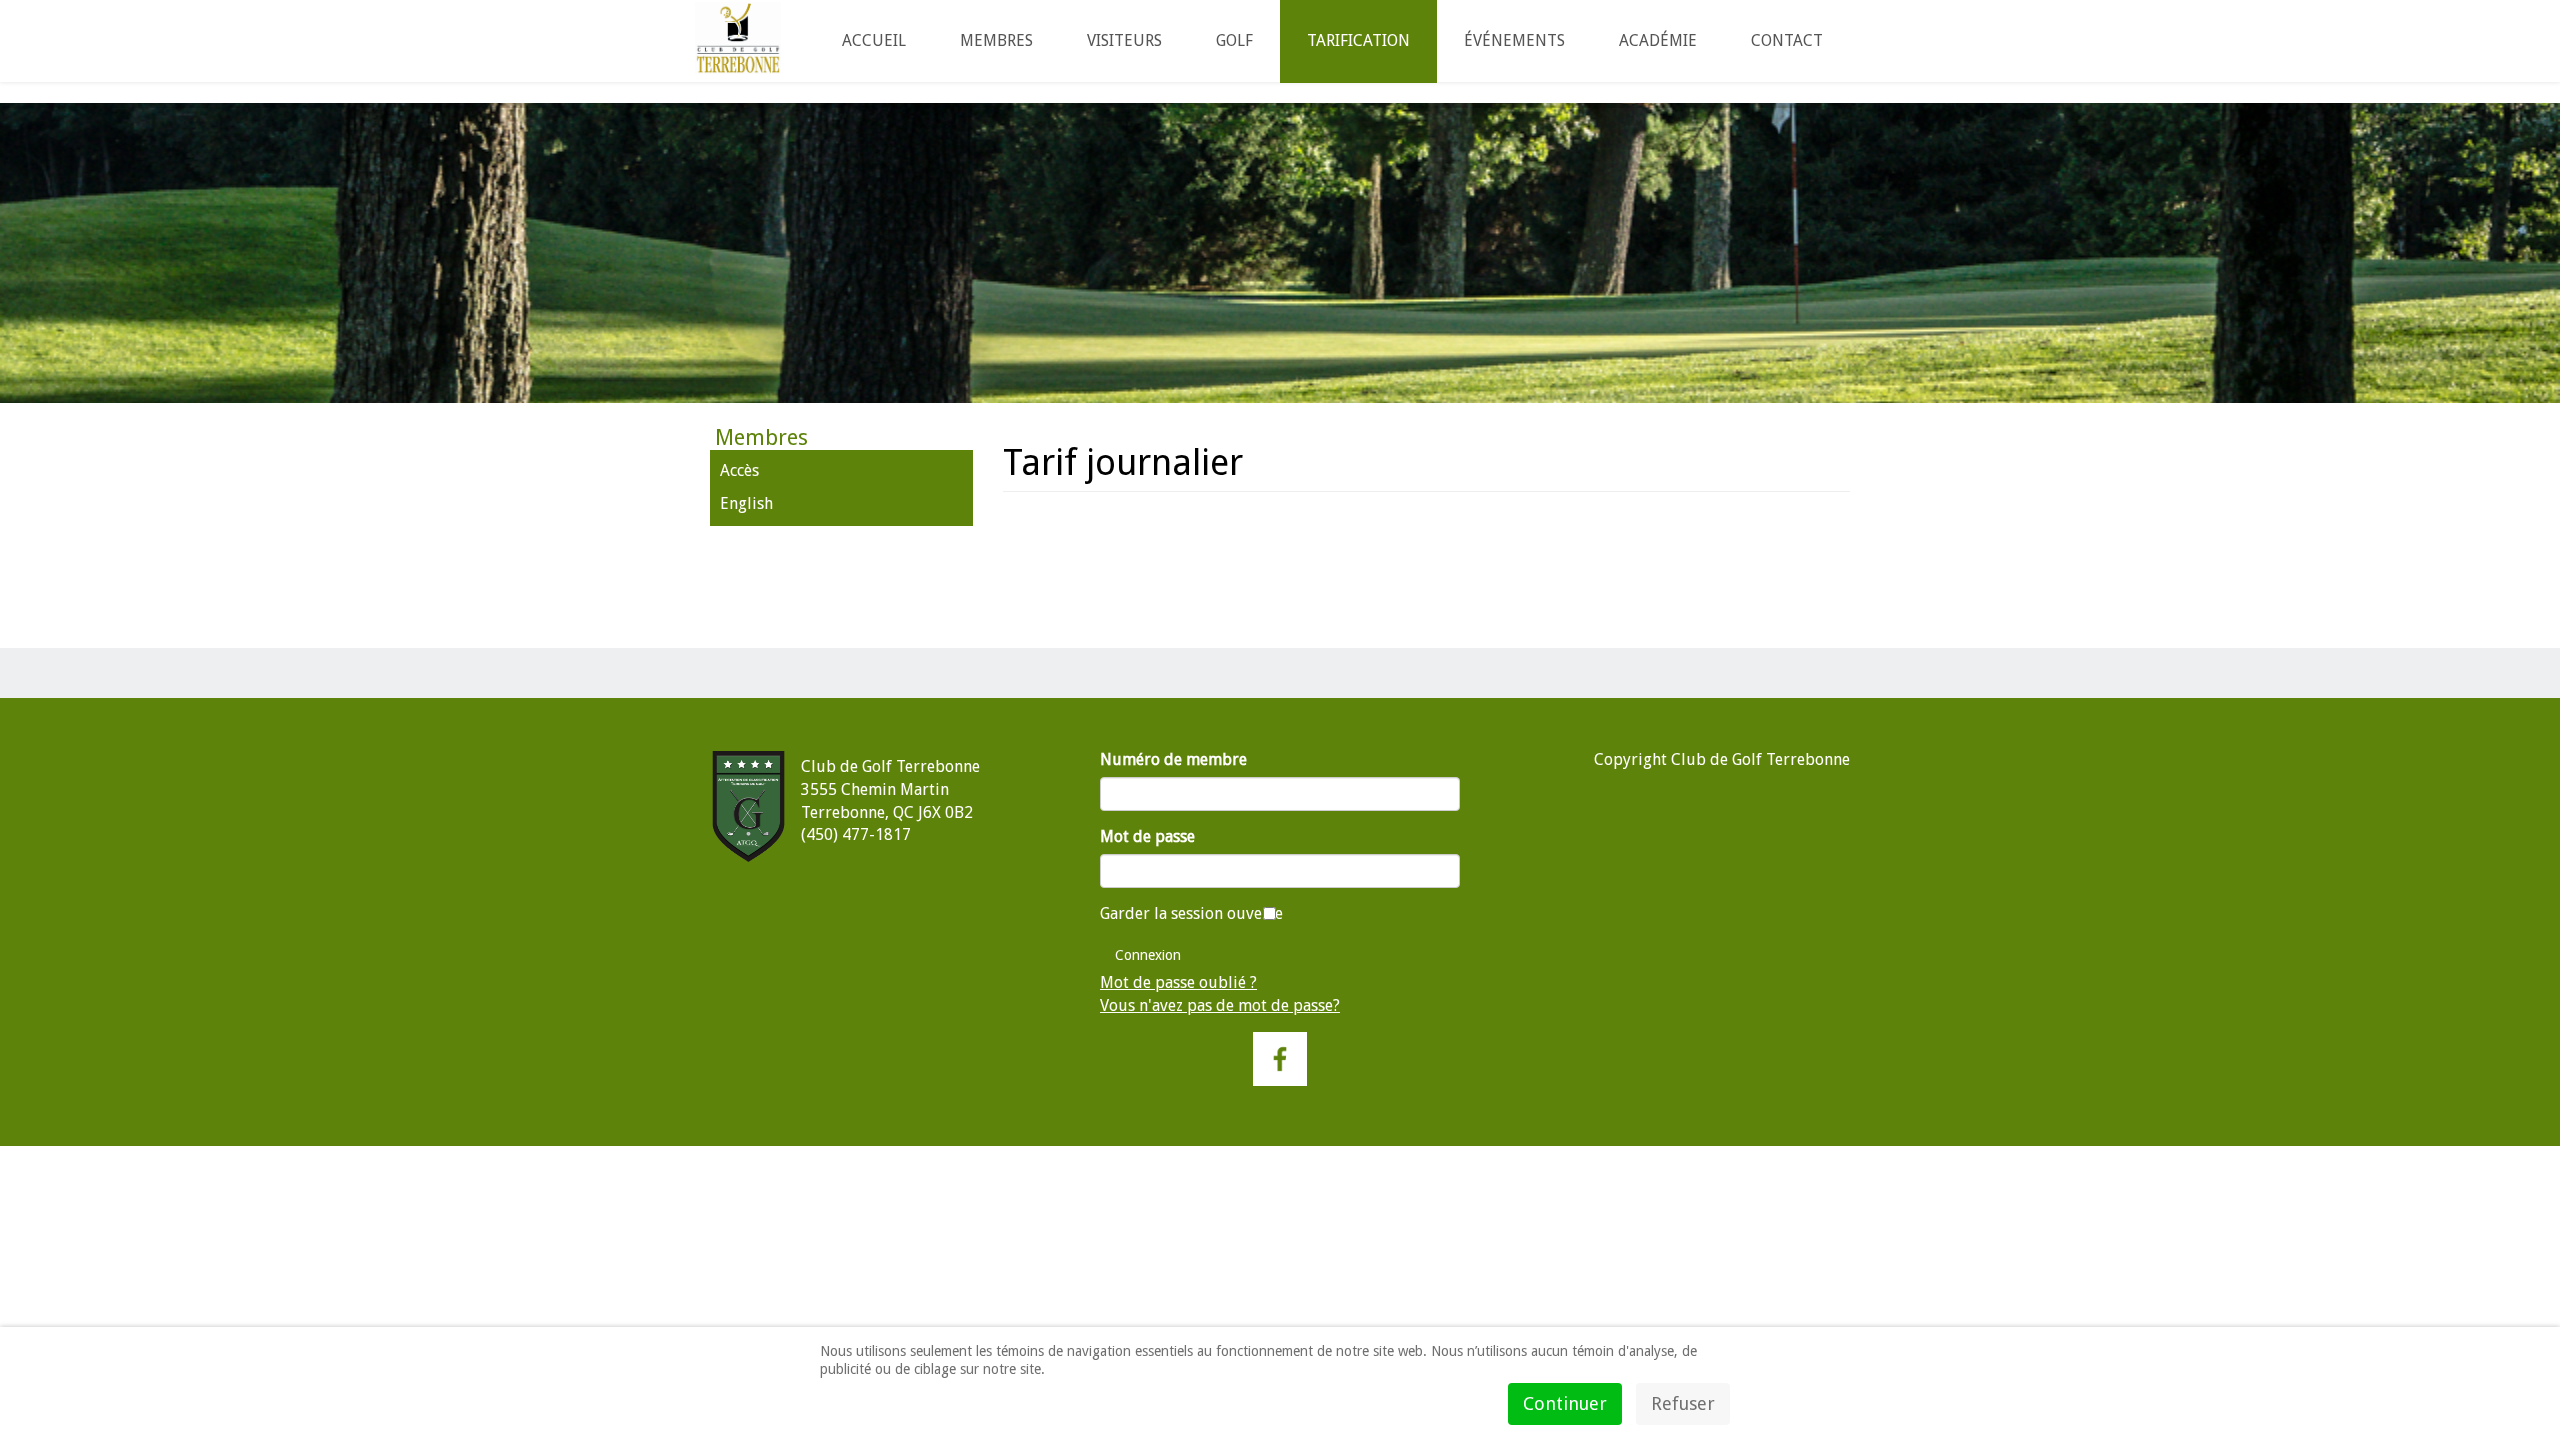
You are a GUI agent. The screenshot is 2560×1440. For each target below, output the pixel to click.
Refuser (1683, 1403)
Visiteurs (1124, 40)
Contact (1787, 40)
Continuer (1565, 1403)
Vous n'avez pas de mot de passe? (1220, 1005)
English (746, 503)
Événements (1514, 40)
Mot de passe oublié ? (1178, 982)
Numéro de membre (1173, 759)
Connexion (1148, 955)
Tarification (1358, 40)
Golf (1234, 40)
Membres (996, 40)
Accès (739, 470)
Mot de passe (1147, 836)
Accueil (874, 40)
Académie (1658, 40)
